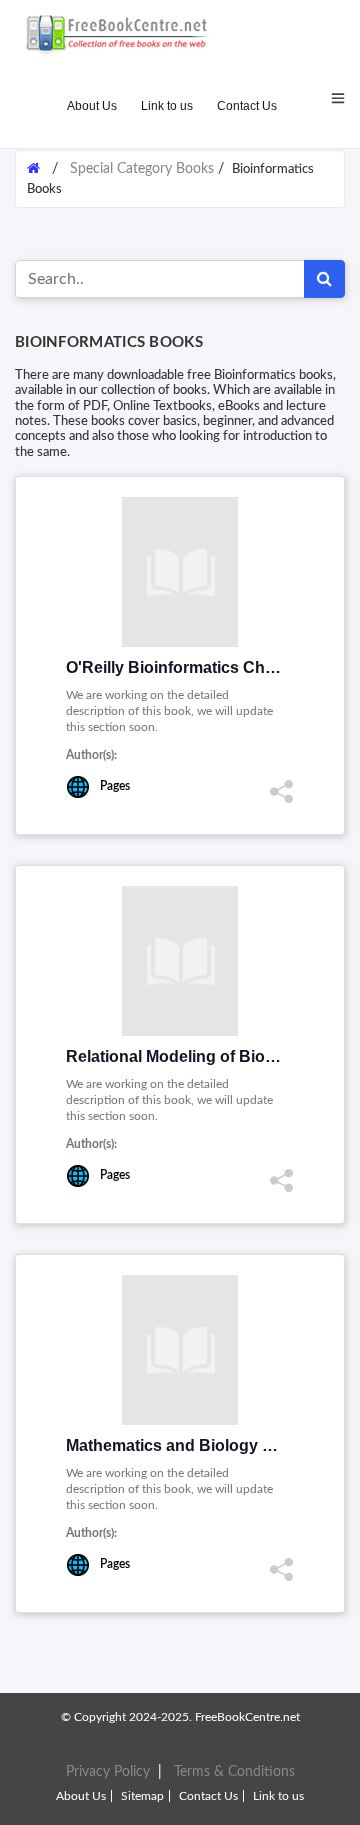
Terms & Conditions (234, 1772)
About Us (92, 106)
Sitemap (142, 1796)
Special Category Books (144, 169)
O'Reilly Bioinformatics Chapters (189, 667)
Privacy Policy (108, 1772)
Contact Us (247, 106)
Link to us (167, 106)
